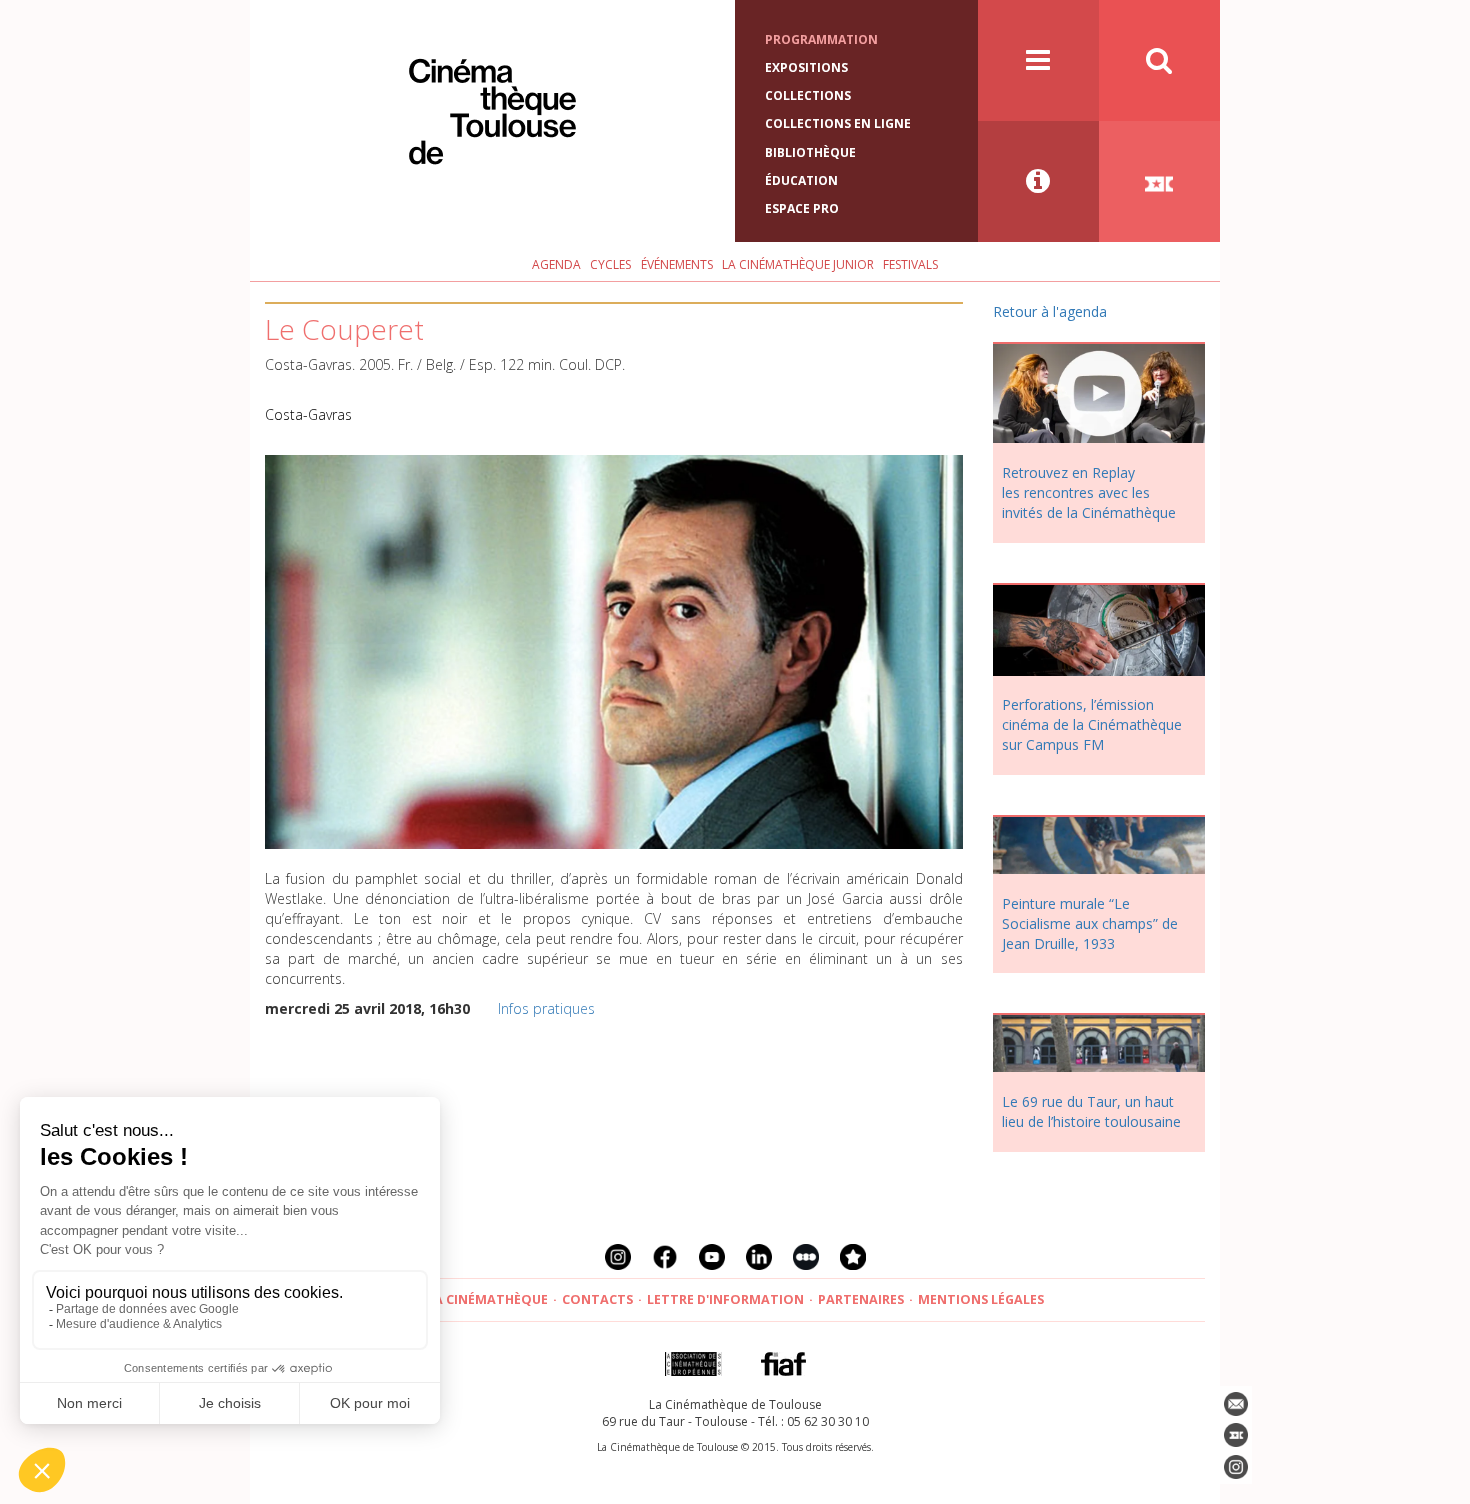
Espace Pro (802, 208)
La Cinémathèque (487, 1299)
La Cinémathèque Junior (798, 264)
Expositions (806, 67)
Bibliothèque (810, 152)
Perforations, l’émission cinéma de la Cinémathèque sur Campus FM (1092, 724)
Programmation (821, 39)
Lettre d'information (725, 1299)
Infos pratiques (546, 1008)
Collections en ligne (838, 123)
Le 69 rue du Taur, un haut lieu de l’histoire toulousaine (1091, 1111)
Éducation (801, 180)
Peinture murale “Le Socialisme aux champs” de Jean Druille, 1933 (1090, 923)
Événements (677, 264)
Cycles (610, 264)
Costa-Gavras (308, 414)
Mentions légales (981, 1299)
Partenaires (861, 1299)
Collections (808, 95)
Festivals (910, 264)
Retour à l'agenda (1050, 311)
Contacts (597, 1299)
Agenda (556, 264)
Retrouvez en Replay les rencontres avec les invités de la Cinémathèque (1089, 492)
